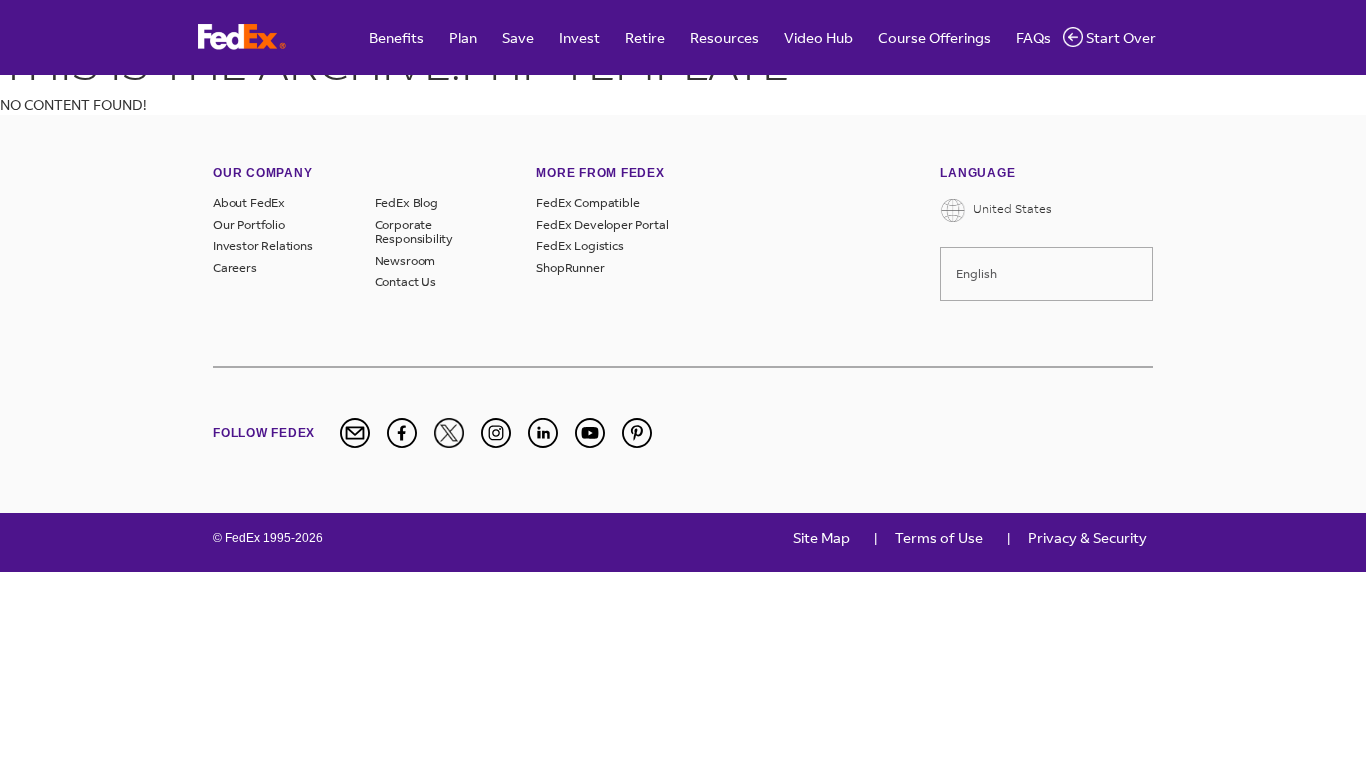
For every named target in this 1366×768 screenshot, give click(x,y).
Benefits (396, 37)
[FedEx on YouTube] (590, 433)
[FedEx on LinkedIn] (543, 433)
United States (1011, 208)
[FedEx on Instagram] (496, 433)
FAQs (1033, 37)
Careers (235, 268)
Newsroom (405, 261)
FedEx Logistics (579, 246)
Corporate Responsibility (414, 232)
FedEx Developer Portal (602, 225)
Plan (463, 37)
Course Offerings (934, 37)
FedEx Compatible (587, 203)
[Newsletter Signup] (355, 433)
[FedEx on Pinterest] (637, 433)
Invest (579, 37)
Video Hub (818, 37)
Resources (724, 37)
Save (518, 37)
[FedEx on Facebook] (402, 433)
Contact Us (405, 282)
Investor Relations (263, 246)
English (976, 273)
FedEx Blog (406, 203)
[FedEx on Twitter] (449, 433)
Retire (645, 37)
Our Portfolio (249, 225)
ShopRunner (570, 268)
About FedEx (249, 203)
